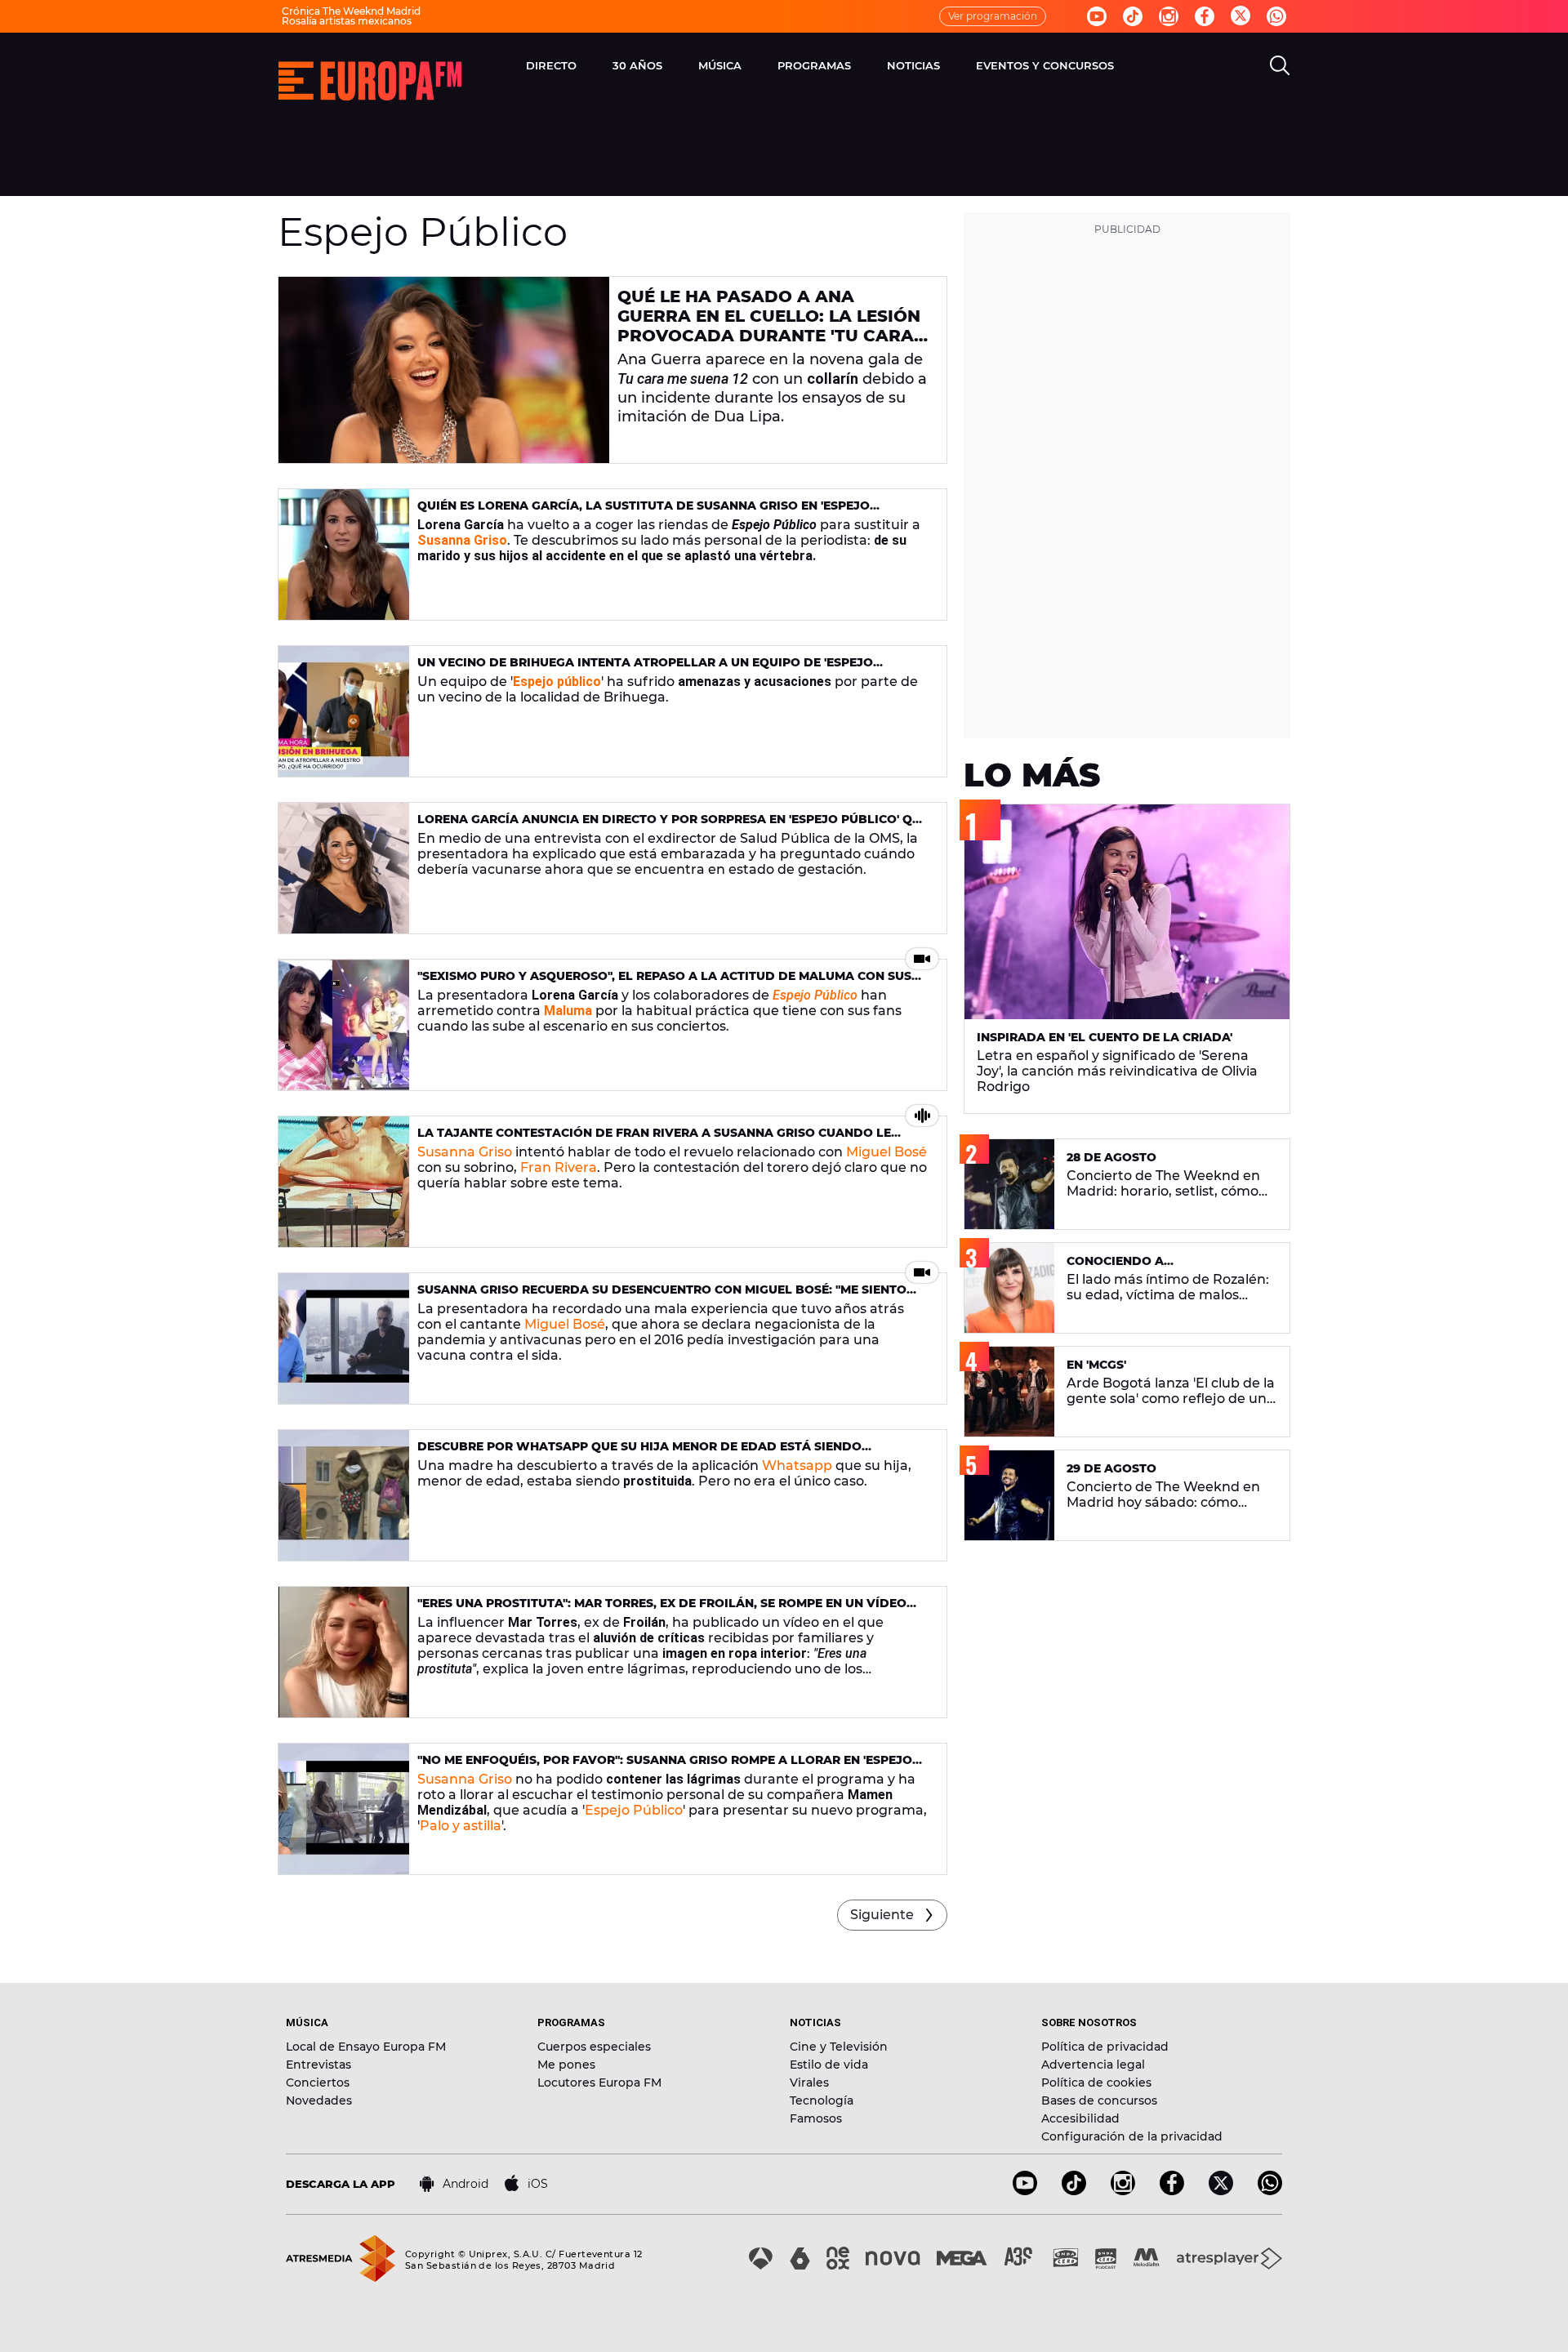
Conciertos (318, 2082)
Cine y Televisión (839, 2047)
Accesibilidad (1080, 2118)
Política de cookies (1096, 2082)
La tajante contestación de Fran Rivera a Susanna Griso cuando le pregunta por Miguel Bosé (654, 1140)
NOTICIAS (913, 65)
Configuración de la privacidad (1132, 2136)
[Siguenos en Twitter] (1241, 17)
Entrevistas (318, 2065)
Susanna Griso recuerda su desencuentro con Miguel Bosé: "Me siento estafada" (662, 1296)
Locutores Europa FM (599, 2082)
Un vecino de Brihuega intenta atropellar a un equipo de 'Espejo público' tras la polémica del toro (645, 669)
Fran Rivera (559, 1167)
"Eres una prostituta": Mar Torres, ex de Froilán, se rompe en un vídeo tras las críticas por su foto (662, 1610)
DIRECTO (551, 65)
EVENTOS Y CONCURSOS (1045, 65)
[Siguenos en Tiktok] (1133, 16)
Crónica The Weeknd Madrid (351, 11)
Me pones (566, 2065)
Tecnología (822, 2100)
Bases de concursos (1099, 2100)
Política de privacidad (1105, 2047)
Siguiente (882, 1915)
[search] (1280, 65)
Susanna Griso (462, 540)
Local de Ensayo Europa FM (366, 2047)
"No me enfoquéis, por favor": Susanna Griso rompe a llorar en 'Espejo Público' (665, 1767)
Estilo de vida (829, 2065)
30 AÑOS (637, 65)
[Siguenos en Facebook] (1205, 16)
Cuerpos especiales (594, 2047)
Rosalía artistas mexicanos (347, 21)
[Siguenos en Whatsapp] (1276, 16)
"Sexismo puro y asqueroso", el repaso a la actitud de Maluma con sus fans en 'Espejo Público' (664, 983)
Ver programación (993, 16)
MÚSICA (720, 65)
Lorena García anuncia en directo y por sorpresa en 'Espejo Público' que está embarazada (673, 826)
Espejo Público (815, 995)
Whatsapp (797, 1466)
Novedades (319, 2100)
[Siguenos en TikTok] (1074, 2191)
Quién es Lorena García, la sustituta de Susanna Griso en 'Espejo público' (644, 512)
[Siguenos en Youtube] (1097, 16)
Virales (809, 2082)
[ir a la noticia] (444, 370)
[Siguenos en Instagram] (1169, 16)
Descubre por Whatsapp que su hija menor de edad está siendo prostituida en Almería (639, 1453)
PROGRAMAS (814, 65)
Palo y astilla (461, 1826)
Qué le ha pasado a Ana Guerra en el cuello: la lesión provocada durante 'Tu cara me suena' (769, 326)
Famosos (816, 2118)
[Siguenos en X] (1221, 2191)
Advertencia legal (1093, 2065)
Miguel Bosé (886, 1152)
